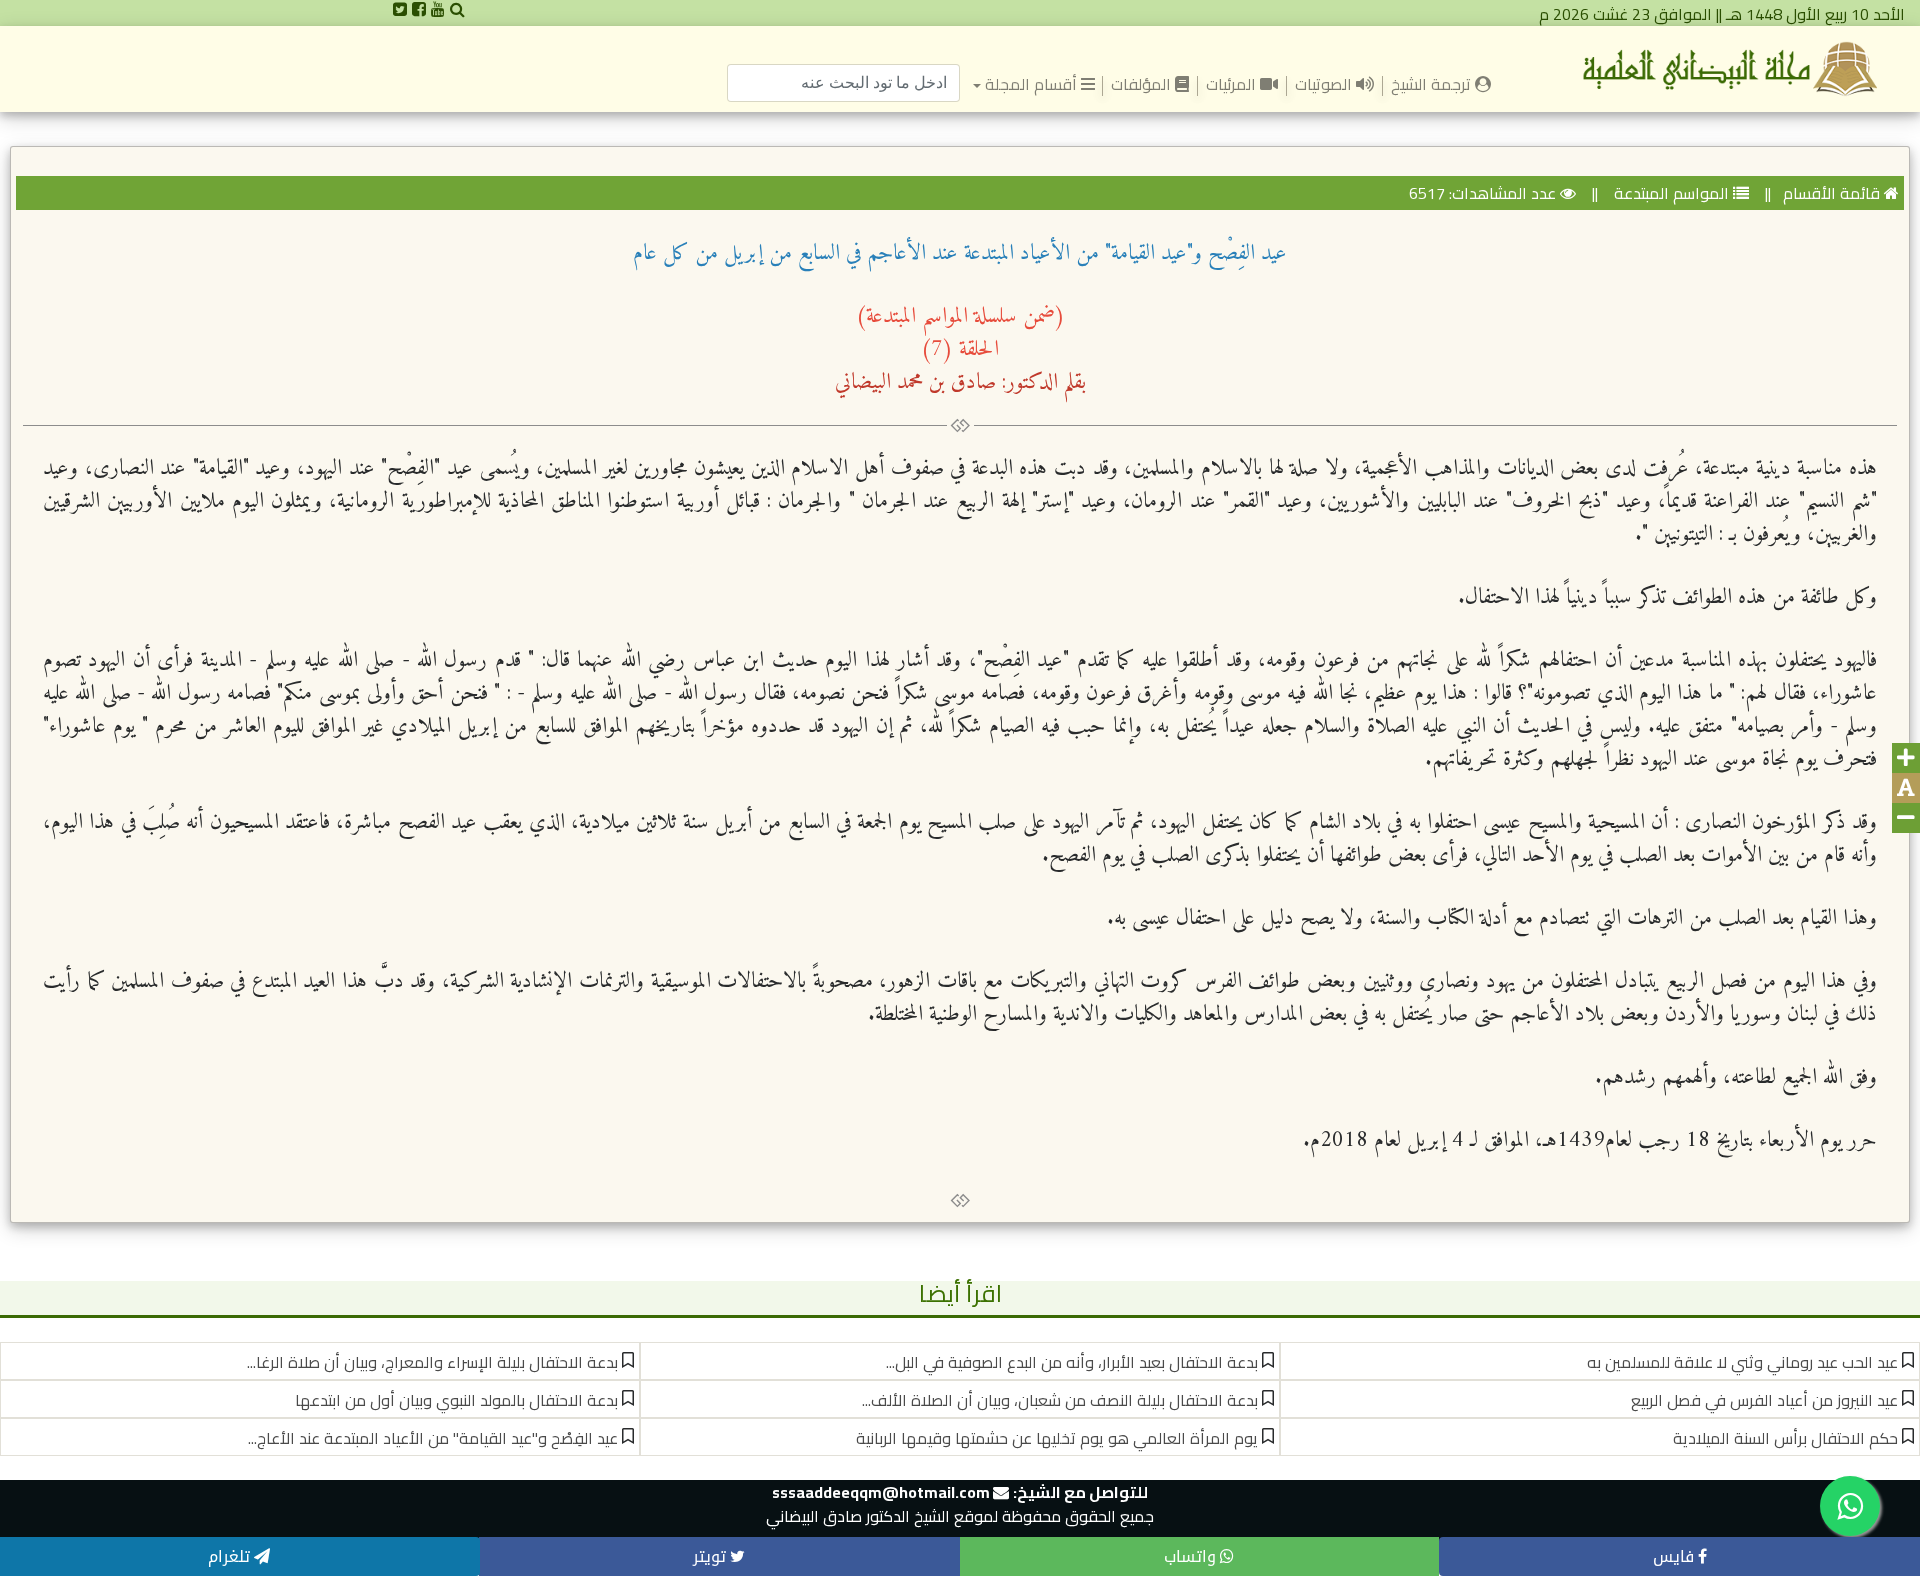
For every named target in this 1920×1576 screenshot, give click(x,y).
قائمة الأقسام (1831, 193)
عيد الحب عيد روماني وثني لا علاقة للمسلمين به (1742, 1362)
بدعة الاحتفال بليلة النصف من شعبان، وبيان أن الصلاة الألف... (1060, 1400)
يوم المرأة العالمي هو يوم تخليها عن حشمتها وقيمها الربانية (1057, 1438)
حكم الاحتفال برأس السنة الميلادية (1785, 1438)
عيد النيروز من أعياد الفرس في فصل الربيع (1764, 1400)
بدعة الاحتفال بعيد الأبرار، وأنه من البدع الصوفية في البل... (1072, 1362)
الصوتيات (1325, 84)
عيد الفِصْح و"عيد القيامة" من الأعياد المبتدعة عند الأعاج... (433, 1438)
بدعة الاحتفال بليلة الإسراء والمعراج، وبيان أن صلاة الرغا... (432, 1362)
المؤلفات (1143, 84)
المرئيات (1233, 84)
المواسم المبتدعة (1669, 193)
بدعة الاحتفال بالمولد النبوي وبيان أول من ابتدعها (456, 1400)
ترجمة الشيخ (1429, 83)
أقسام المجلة (1030, 84)
